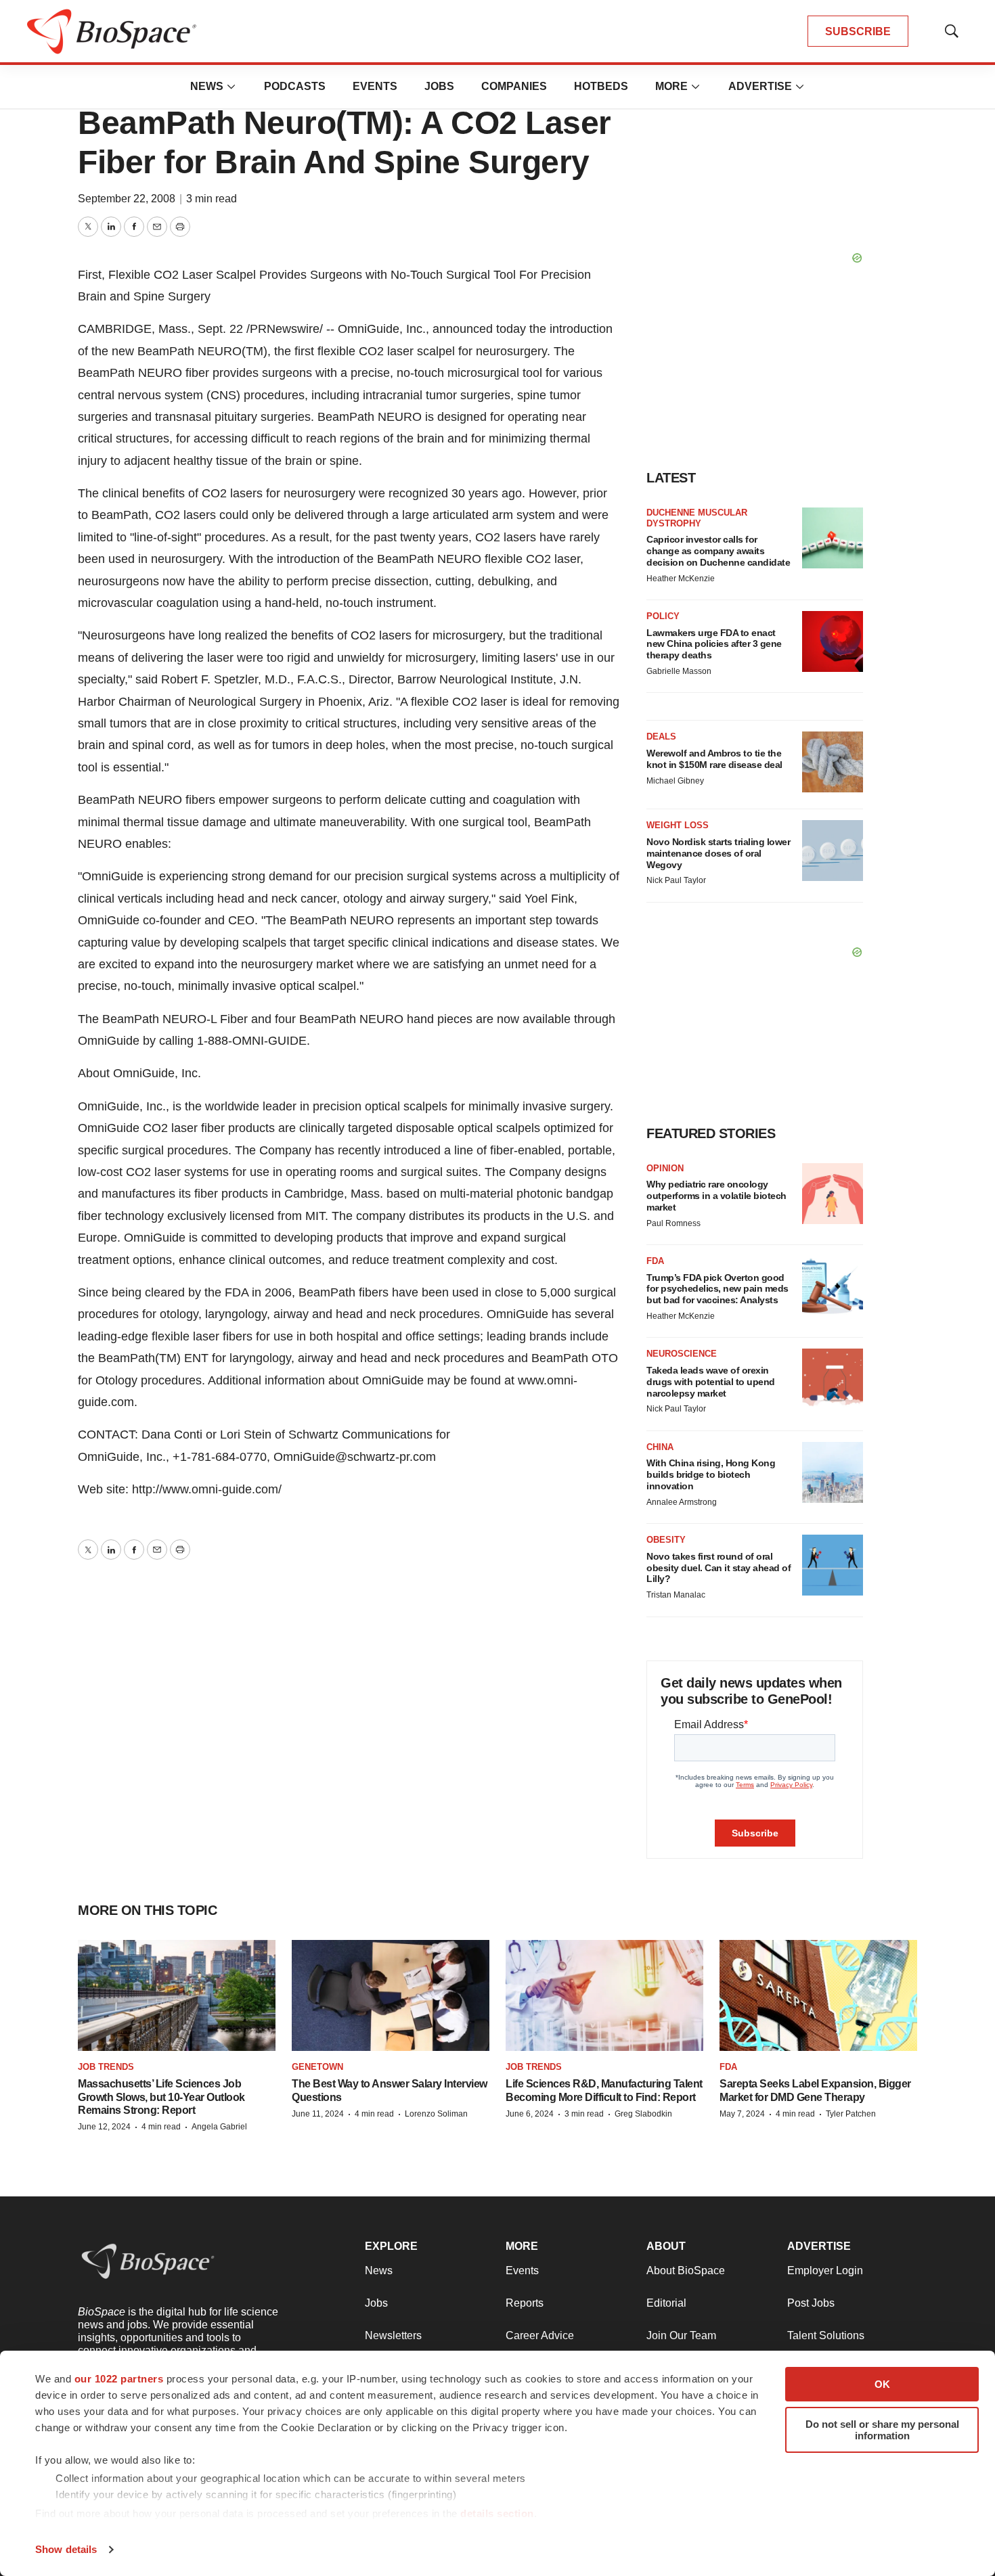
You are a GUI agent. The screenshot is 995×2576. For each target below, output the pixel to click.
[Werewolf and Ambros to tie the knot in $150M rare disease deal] (833, 762)
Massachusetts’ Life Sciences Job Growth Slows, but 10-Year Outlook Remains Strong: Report (161, 2097)
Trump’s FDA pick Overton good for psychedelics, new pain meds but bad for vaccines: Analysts (717, 1289)
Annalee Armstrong (682, 1502)
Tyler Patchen (851, 2114)
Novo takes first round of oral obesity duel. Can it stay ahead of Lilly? (718, 1568)
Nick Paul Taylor (676, 880)
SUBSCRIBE (858, 31)
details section (497, 2513)
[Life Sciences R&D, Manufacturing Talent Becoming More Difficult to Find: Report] (604, 1995)
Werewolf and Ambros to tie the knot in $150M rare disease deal (714, 759)
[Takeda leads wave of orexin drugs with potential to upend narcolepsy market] (833, 1379)
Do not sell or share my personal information (882, 2430)
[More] (231, 87)
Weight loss (678, 825)
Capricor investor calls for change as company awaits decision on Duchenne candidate (718, 551)
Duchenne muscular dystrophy (697, 518)
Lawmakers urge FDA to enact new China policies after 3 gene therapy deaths (714, 644)
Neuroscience (682, 1354)
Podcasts (295, 86)
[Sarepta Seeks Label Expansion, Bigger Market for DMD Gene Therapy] (818, 1995)
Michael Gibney (675, 781)
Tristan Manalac (676, 1595)
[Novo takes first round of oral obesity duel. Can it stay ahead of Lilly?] (833, 1565)
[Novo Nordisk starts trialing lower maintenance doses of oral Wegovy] (833, 851)
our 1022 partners (119, 2379)
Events (375, 86)
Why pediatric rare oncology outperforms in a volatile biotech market (716, 1196)
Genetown (317, 2067)
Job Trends (106, 2067)
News (207, 86)
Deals (661, 737)
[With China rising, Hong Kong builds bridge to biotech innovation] (833, 1472)
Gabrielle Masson (679, 671)
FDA (655, 1261)
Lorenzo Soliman (436, 2114)
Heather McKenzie (681, 579)
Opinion (665, 1168)
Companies (514, 86)
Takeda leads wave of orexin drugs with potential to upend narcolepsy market (711, 1382)
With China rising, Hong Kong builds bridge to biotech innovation (711, 1474)
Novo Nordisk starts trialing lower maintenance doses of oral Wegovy (718, 853)
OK (882, 2384)
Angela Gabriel (219, 2127)
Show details (66, 2549)
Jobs (439, 86)
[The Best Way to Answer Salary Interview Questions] (391, 1995)
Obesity (666, 1540)
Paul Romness (673, 1223)
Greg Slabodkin (643, 2114)
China (660, 1447)
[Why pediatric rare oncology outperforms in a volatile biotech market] (833, 1194)
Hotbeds (601, 86)
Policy (663, 616)
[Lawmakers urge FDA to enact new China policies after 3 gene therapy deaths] (833, 641)
